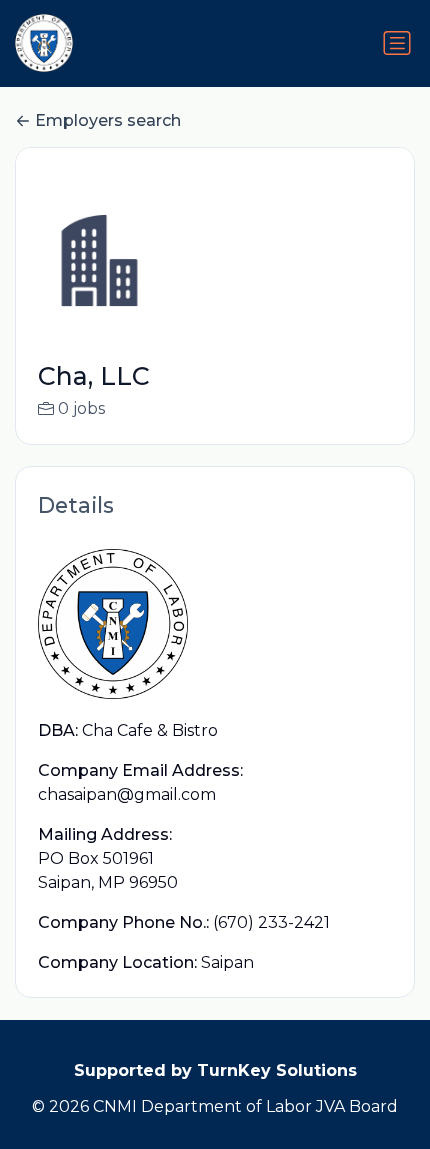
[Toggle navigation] (397, 43)
